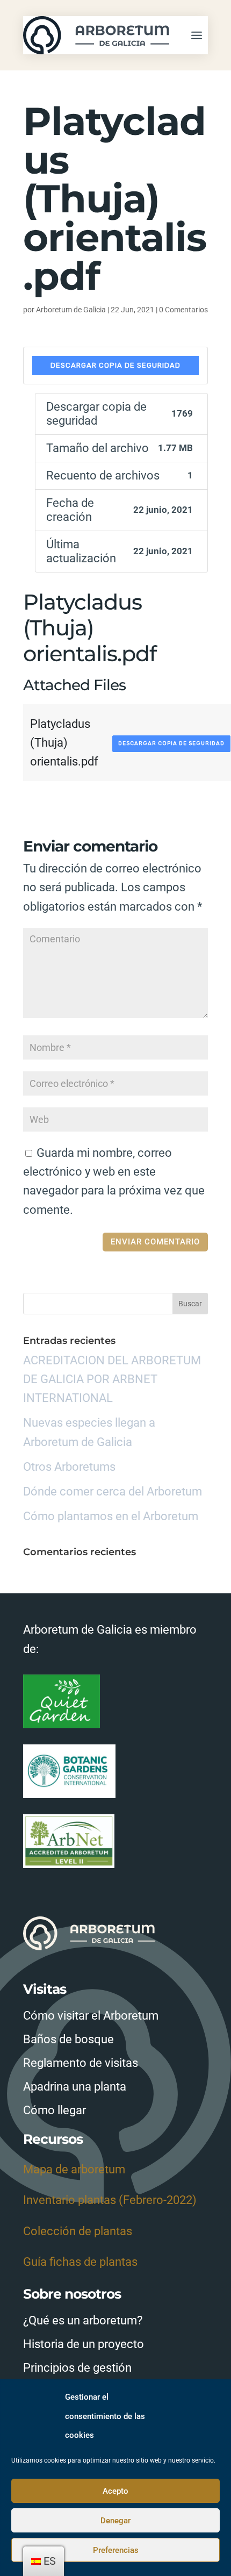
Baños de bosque (68, 2039)
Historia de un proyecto (84, 2344)
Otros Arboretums (69, 1467)
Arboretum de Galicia (71, 310)
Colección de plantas (78, 2231)
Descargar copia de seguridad (115, 365)
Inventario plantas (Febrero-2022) (110, 2200)
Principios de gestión (77, 2368)
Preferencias (116, 2550)
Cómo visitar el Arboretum (91, 2016)
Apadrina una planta (75, 2087)
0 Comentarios (183, 310)
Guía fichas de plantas (80, 2262)
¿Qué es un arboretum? (83, 2320)
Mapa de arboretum (74, 2169)
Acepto (115, 2491)
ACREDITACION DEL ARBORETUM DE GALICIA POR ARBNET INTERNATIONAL (112, 1379)
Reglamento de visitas (81, 2063)
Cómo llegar (55, 2110)
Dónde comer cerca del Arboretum (113, 1491)
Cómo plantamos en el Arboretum (111, 1516)
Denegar (115, 2521)
